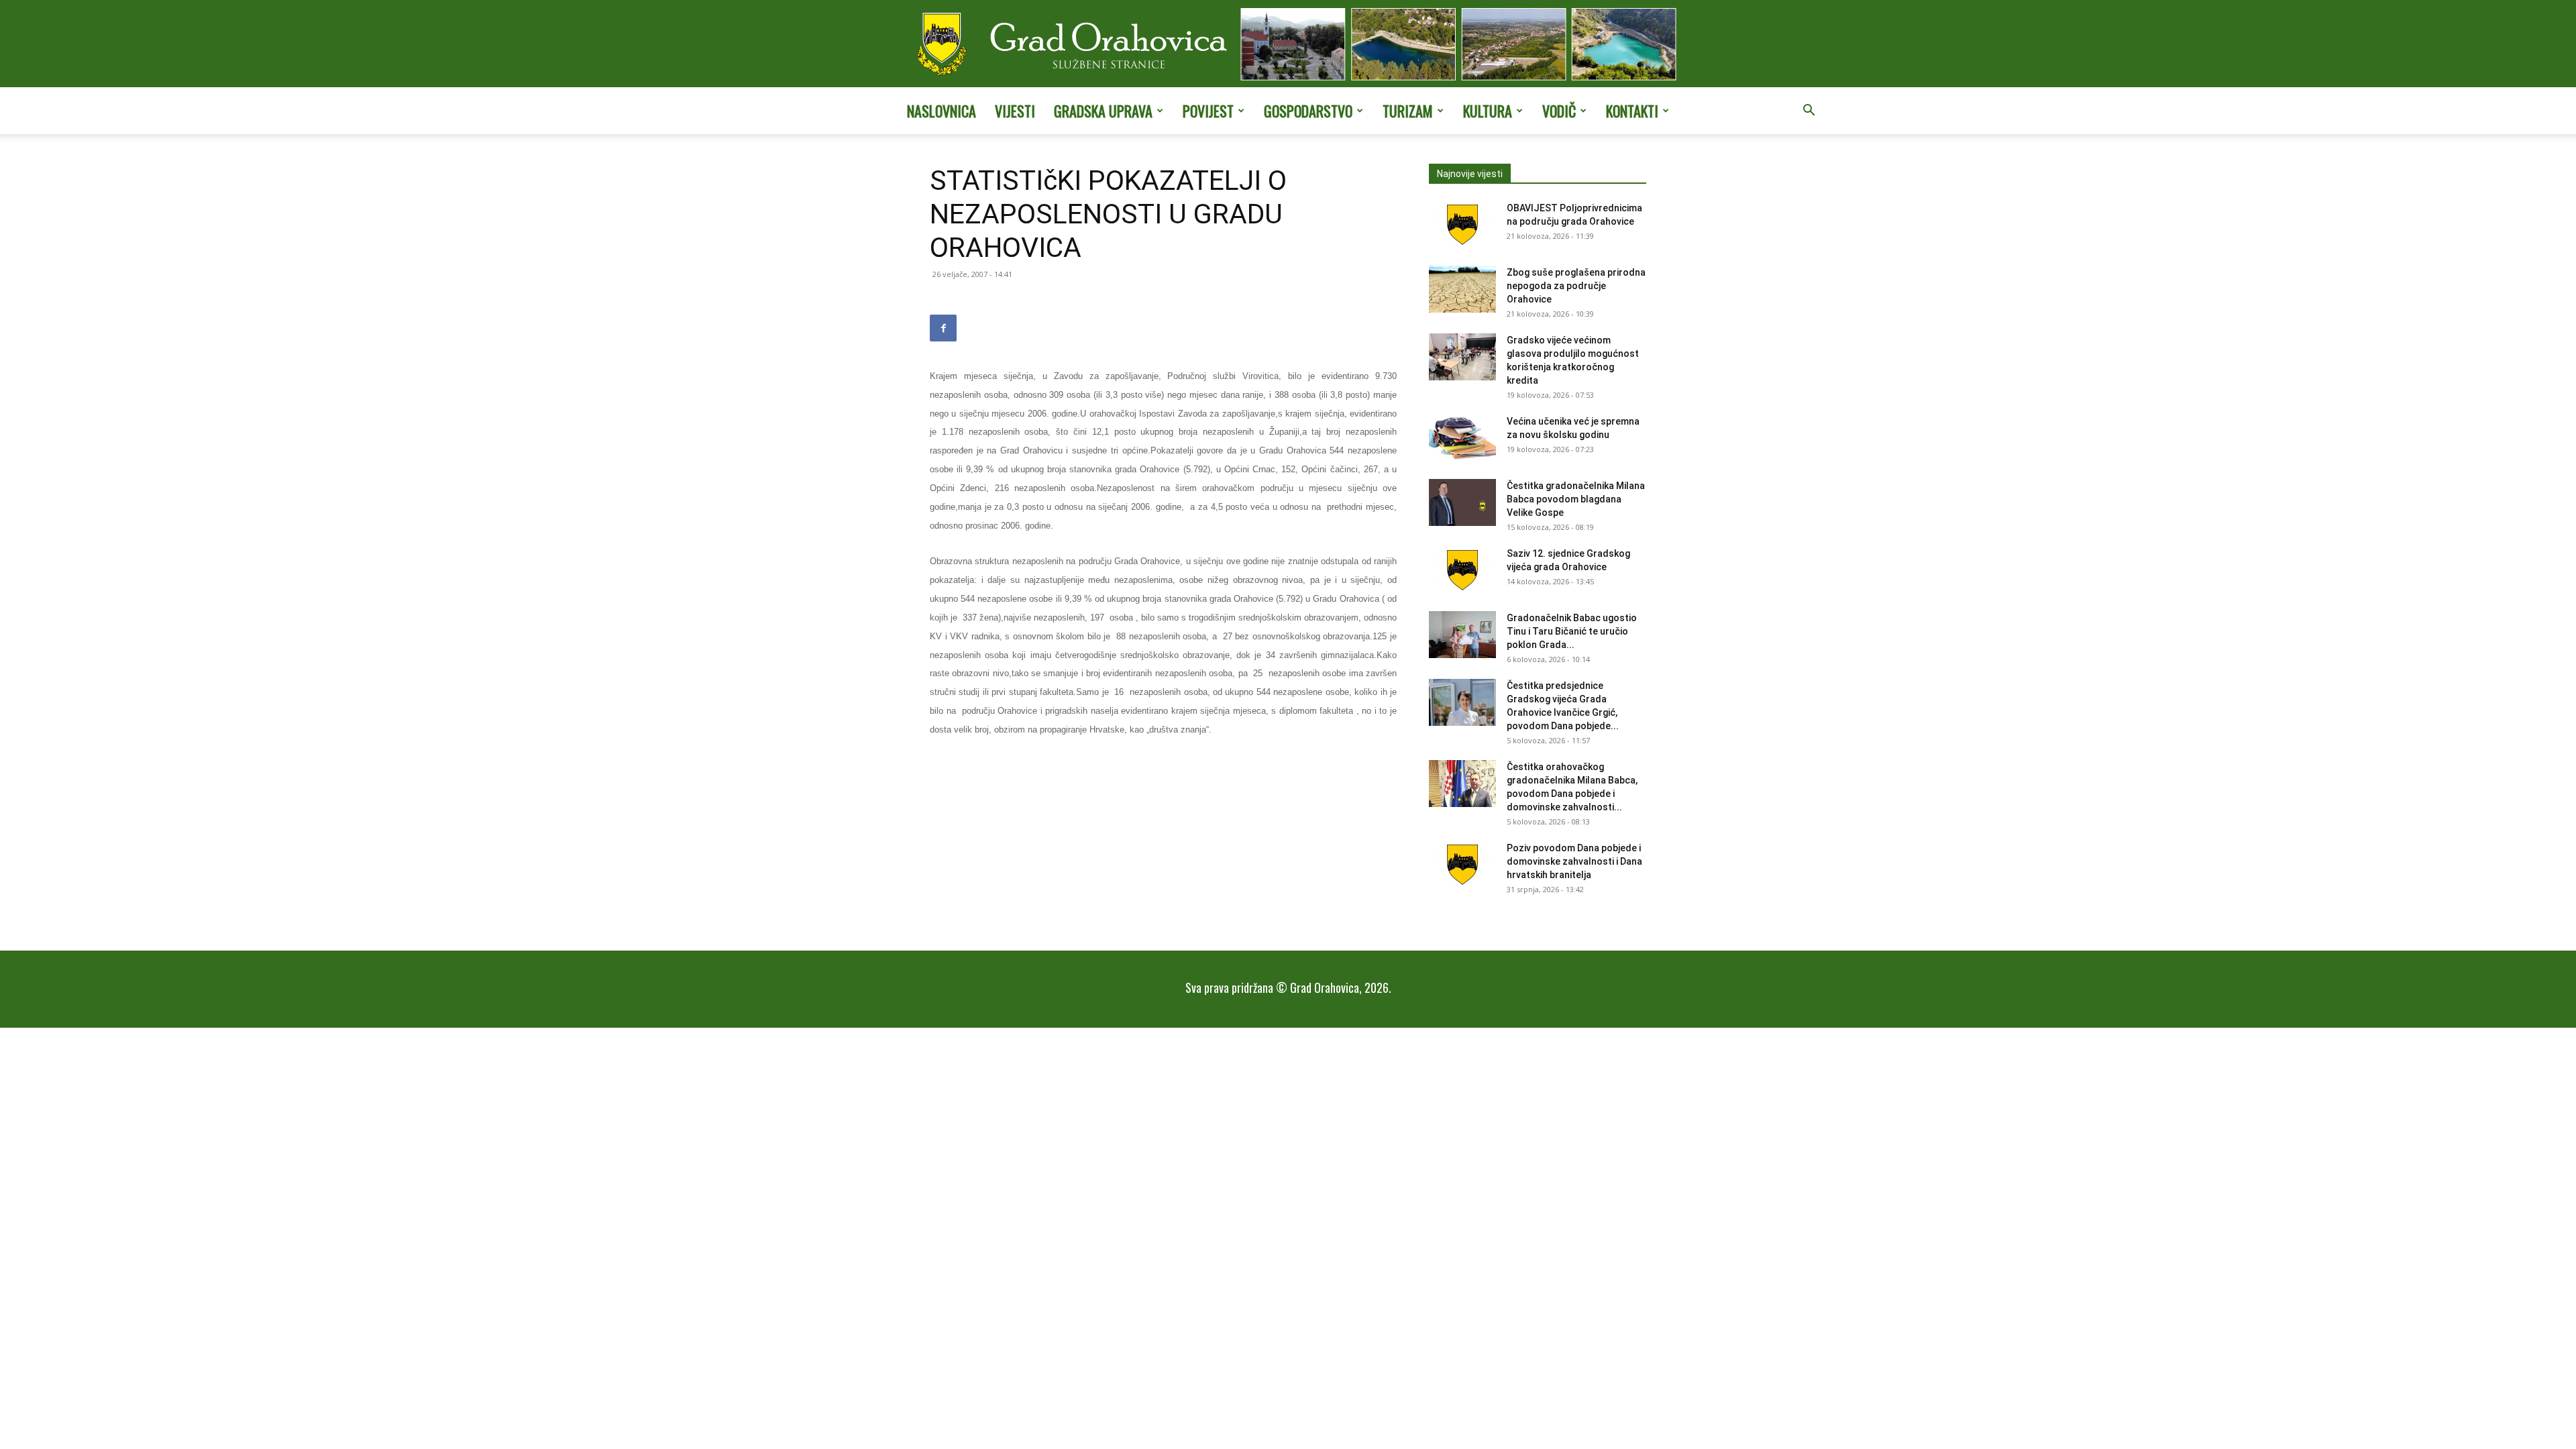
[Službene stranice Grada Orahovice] (1288, 45)
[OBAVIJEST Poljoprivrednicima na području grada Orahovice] (1462, 225)
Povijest (1208, 111)
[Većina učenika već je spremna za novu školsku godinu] (1462, 438)
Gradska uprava (1103, 111)
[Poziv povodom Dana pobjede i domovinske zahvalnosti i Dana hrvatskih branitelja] (1462, 865)
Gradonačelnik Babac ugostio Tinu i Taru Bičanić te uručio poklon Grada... (1572, 631)
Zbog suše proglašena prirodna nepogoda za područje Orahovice (1576, 286)
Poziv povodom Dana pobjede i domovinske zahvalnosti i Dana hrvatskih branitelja (1574, 861)
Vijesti (1015, 111)
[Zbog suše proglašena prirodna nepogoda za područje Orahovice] (1462, 289)
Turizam (1408, 111)
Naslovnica (942, 111)
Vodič (1559, 111)
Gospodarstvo (1308, 111)
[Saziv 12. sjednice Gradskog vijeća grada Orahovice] (1462, 570)
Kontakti (1632, 111)
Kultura (1488, 111)
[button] (1809, 111)
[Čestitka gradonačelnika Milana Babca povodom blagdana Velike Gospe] (1462, 502)
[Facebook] (943, 328)
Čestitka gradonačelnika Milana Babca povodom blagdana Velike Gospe (1576, 499)
